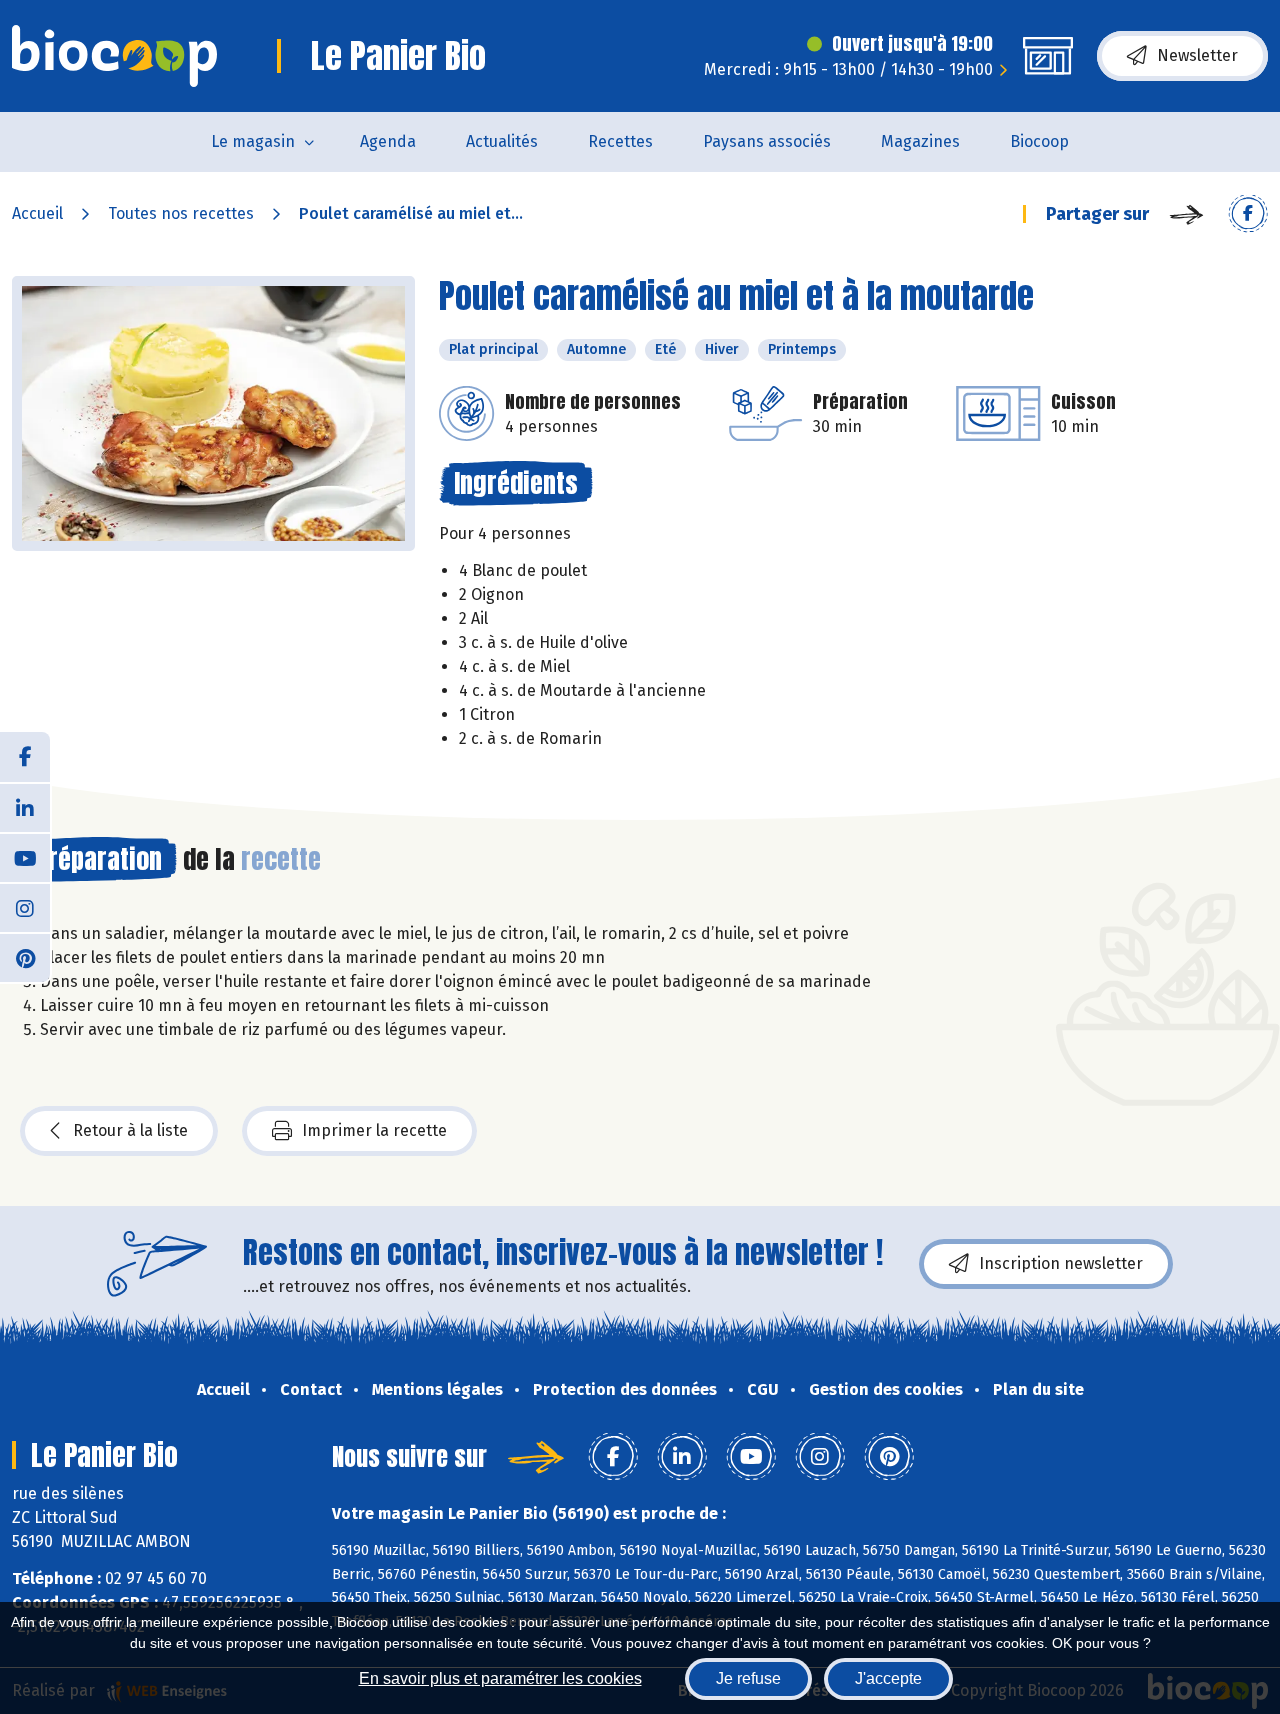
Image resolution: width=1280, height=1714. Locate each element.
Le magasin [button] (253, 141)
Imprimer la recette (374, 1130)
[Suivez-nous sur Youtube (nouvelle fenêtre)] (25, 857)
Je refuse (748, 1678)
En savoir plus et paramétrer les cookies (500, 1678)
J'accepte (888, 1678)
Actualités (502, 141)
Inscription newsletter (1061, 1263)
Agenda (388, 141)
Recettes (620, 141)
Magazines (920, 141)
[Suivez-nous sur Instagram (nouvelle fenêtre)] (25, 907)
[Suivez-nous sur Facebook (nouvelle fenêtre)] (25, 757)
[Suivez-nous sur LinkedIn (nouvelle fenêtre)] (25, 807)
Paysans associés (767, 141)
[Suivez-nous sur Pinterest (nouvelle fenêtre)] (25, 957)
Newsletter (1197, 55)
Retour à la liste (130, 1130)
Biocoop (1039, 141)
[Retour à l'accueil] (114, 56)
